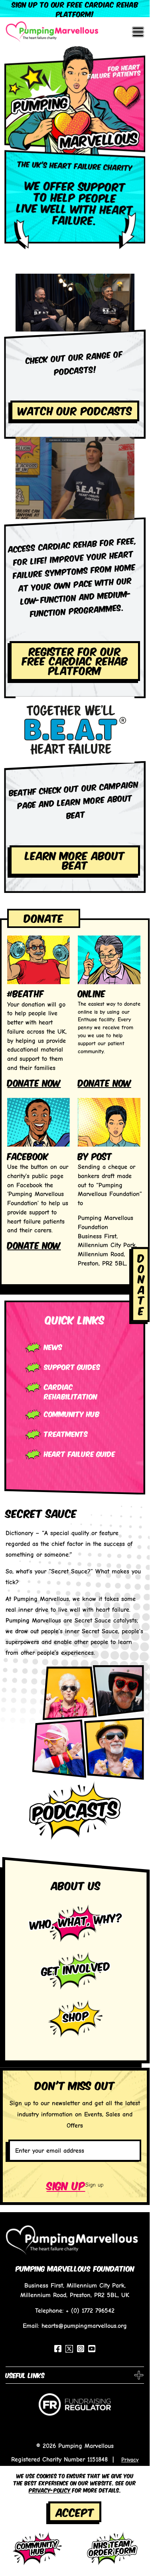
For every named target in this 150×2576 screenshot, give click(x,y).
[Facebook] (58, 2349)
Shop (76, 2016)
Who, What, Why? (76, 1920)
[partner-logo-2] (75, 2408)
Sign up (66, 2185)
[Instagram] (81, 2349)
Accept (75, 2512)
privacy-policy (50, 2490)
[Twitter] (69, 2349)
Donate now (34, 1082)
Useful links (25, 2375)
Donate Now (105, 1082)
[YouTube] (92, 2349)
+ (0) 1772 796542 (90, 2311)
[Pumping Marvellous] (52, 32)
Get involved (76, 1968)
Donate (44, 917)
